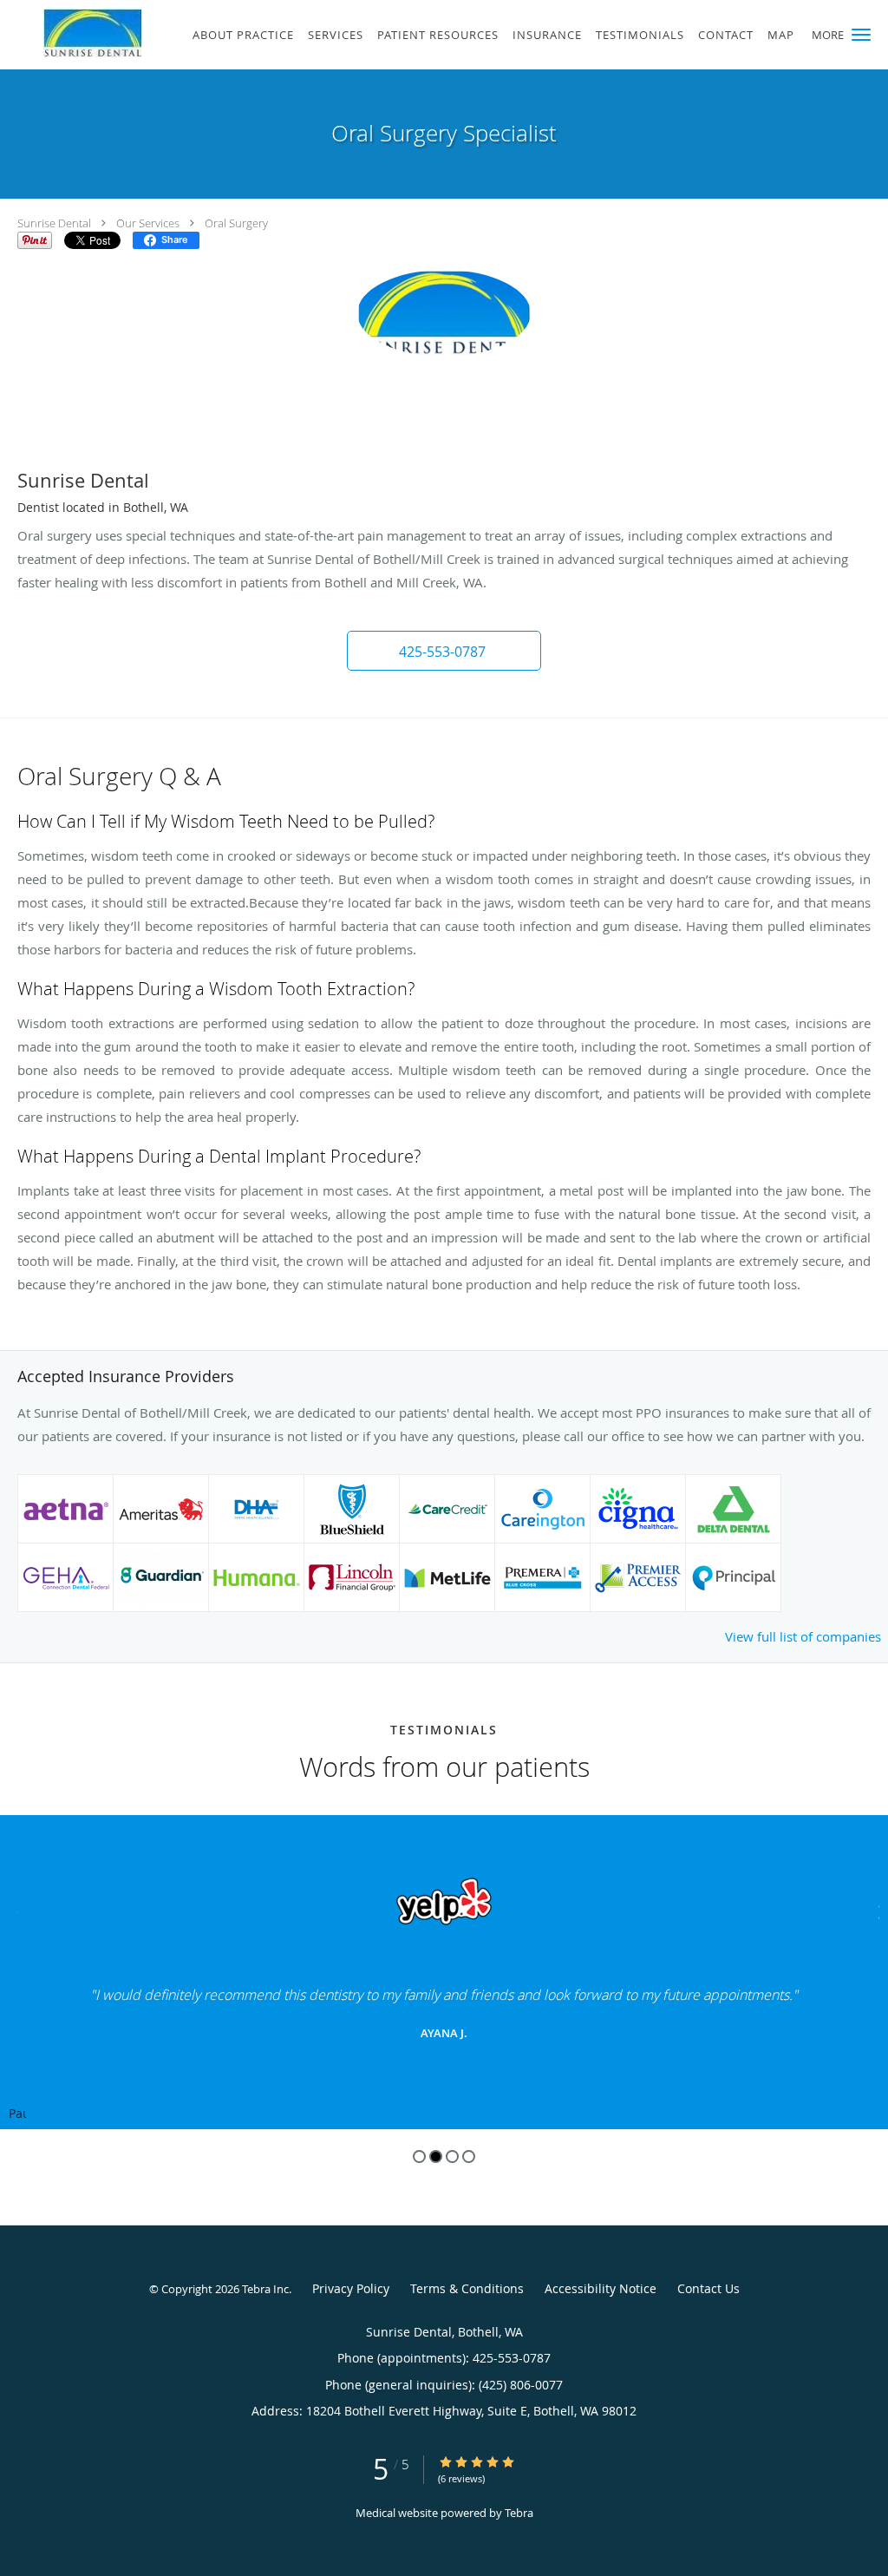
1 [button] (419, 2156)
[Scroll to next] (875, 1910)
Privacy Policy (351, 2288)
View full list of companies (803, 1636)
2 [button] (436, 2156)
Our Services (148, 223)
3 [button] (452, 2156)
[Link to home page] (71, 33)
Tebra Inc (265, 2289)
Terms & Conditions (467, 2288)
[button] (861, 35)
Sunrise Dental (54, 223)
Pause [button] (17, 2114)
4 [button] (469, 2156)
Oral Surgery (236, 223)
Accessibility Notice (601, 2288)
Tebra (519, 2513)
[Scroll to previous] (13, 1910)
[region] (444, 1972)
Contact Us (708, 2288)
